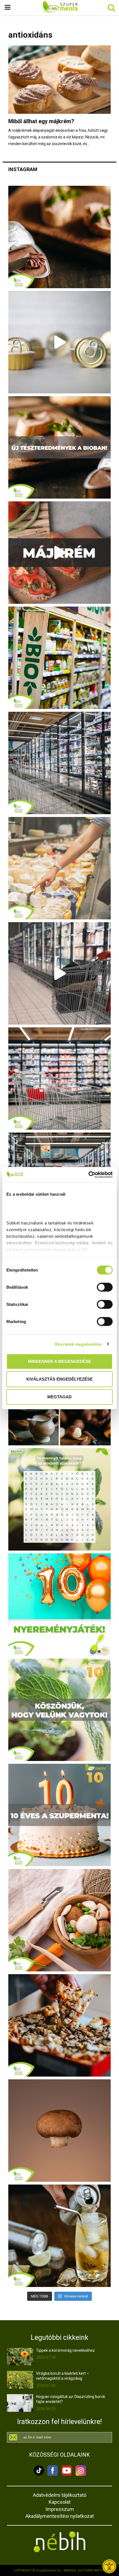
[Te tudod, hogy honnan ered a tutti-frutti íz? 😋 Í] (59, 2236)
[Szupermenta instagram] (79, 2474)
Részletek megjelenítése (78, 1344)
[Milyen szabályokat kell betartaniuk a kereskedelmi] (59, 763)
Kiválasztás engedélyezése (59, 1379)
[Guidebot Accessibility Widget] (109, 2566)
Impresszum (60, 2509)
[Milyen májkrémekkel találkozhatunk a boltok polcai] (59, 237)
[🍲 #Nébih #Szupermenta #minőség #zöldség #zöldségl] (59, 1920)
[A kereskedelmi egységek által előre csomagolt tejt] (59, 868)
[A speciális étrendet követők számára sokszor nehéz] (59, 658)
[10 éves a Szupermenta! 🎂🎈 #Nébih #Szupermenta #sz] (59, 1815)
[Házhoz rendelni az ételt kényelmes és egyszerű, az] (59, 2025)
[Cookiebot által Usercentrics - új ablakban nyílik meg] (88, 1175)
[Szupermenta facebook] (53, 2474)
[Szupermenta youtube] (65, 2474)
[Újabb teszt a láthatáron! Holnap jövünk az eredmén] (59, 553)
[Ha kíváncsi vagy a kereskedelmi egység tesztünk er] (59, 973)
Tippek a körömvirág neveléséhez (65, 2350)
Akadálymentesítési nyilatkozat (60, 2516)
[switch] (105, 1287)
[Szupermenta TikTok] (39, 2474)
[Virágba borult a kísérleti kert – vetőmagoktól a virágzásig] (20, 2380)
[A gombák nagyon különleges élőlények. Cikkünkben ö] (59, 2131)
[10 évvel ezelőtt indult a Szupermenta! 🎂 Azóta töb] (59, 1710)
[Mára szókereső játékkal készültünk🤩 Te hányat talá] (59, 1499)
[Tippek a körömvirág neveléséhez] (20, 2357)
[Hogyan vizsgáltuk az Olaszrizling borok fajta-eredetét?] (20, 2403)
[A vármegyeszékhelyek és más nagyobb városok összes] (59, 1079)
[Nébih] (59, 2542)
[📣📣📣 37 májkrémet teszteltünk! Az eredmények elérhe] (59, 447)
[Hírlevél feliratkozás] (59, 2437)
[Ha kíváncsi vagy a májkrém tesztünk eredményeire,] (59, 342)
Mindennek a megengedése (59, 1361)
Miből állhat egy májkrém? (41, 121)
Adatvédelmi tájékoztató (60, 2495)
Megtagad (59, 1397)
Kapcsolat (60, 2502)
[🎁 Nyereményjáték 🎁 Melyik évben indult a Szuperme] (59, 1605)
